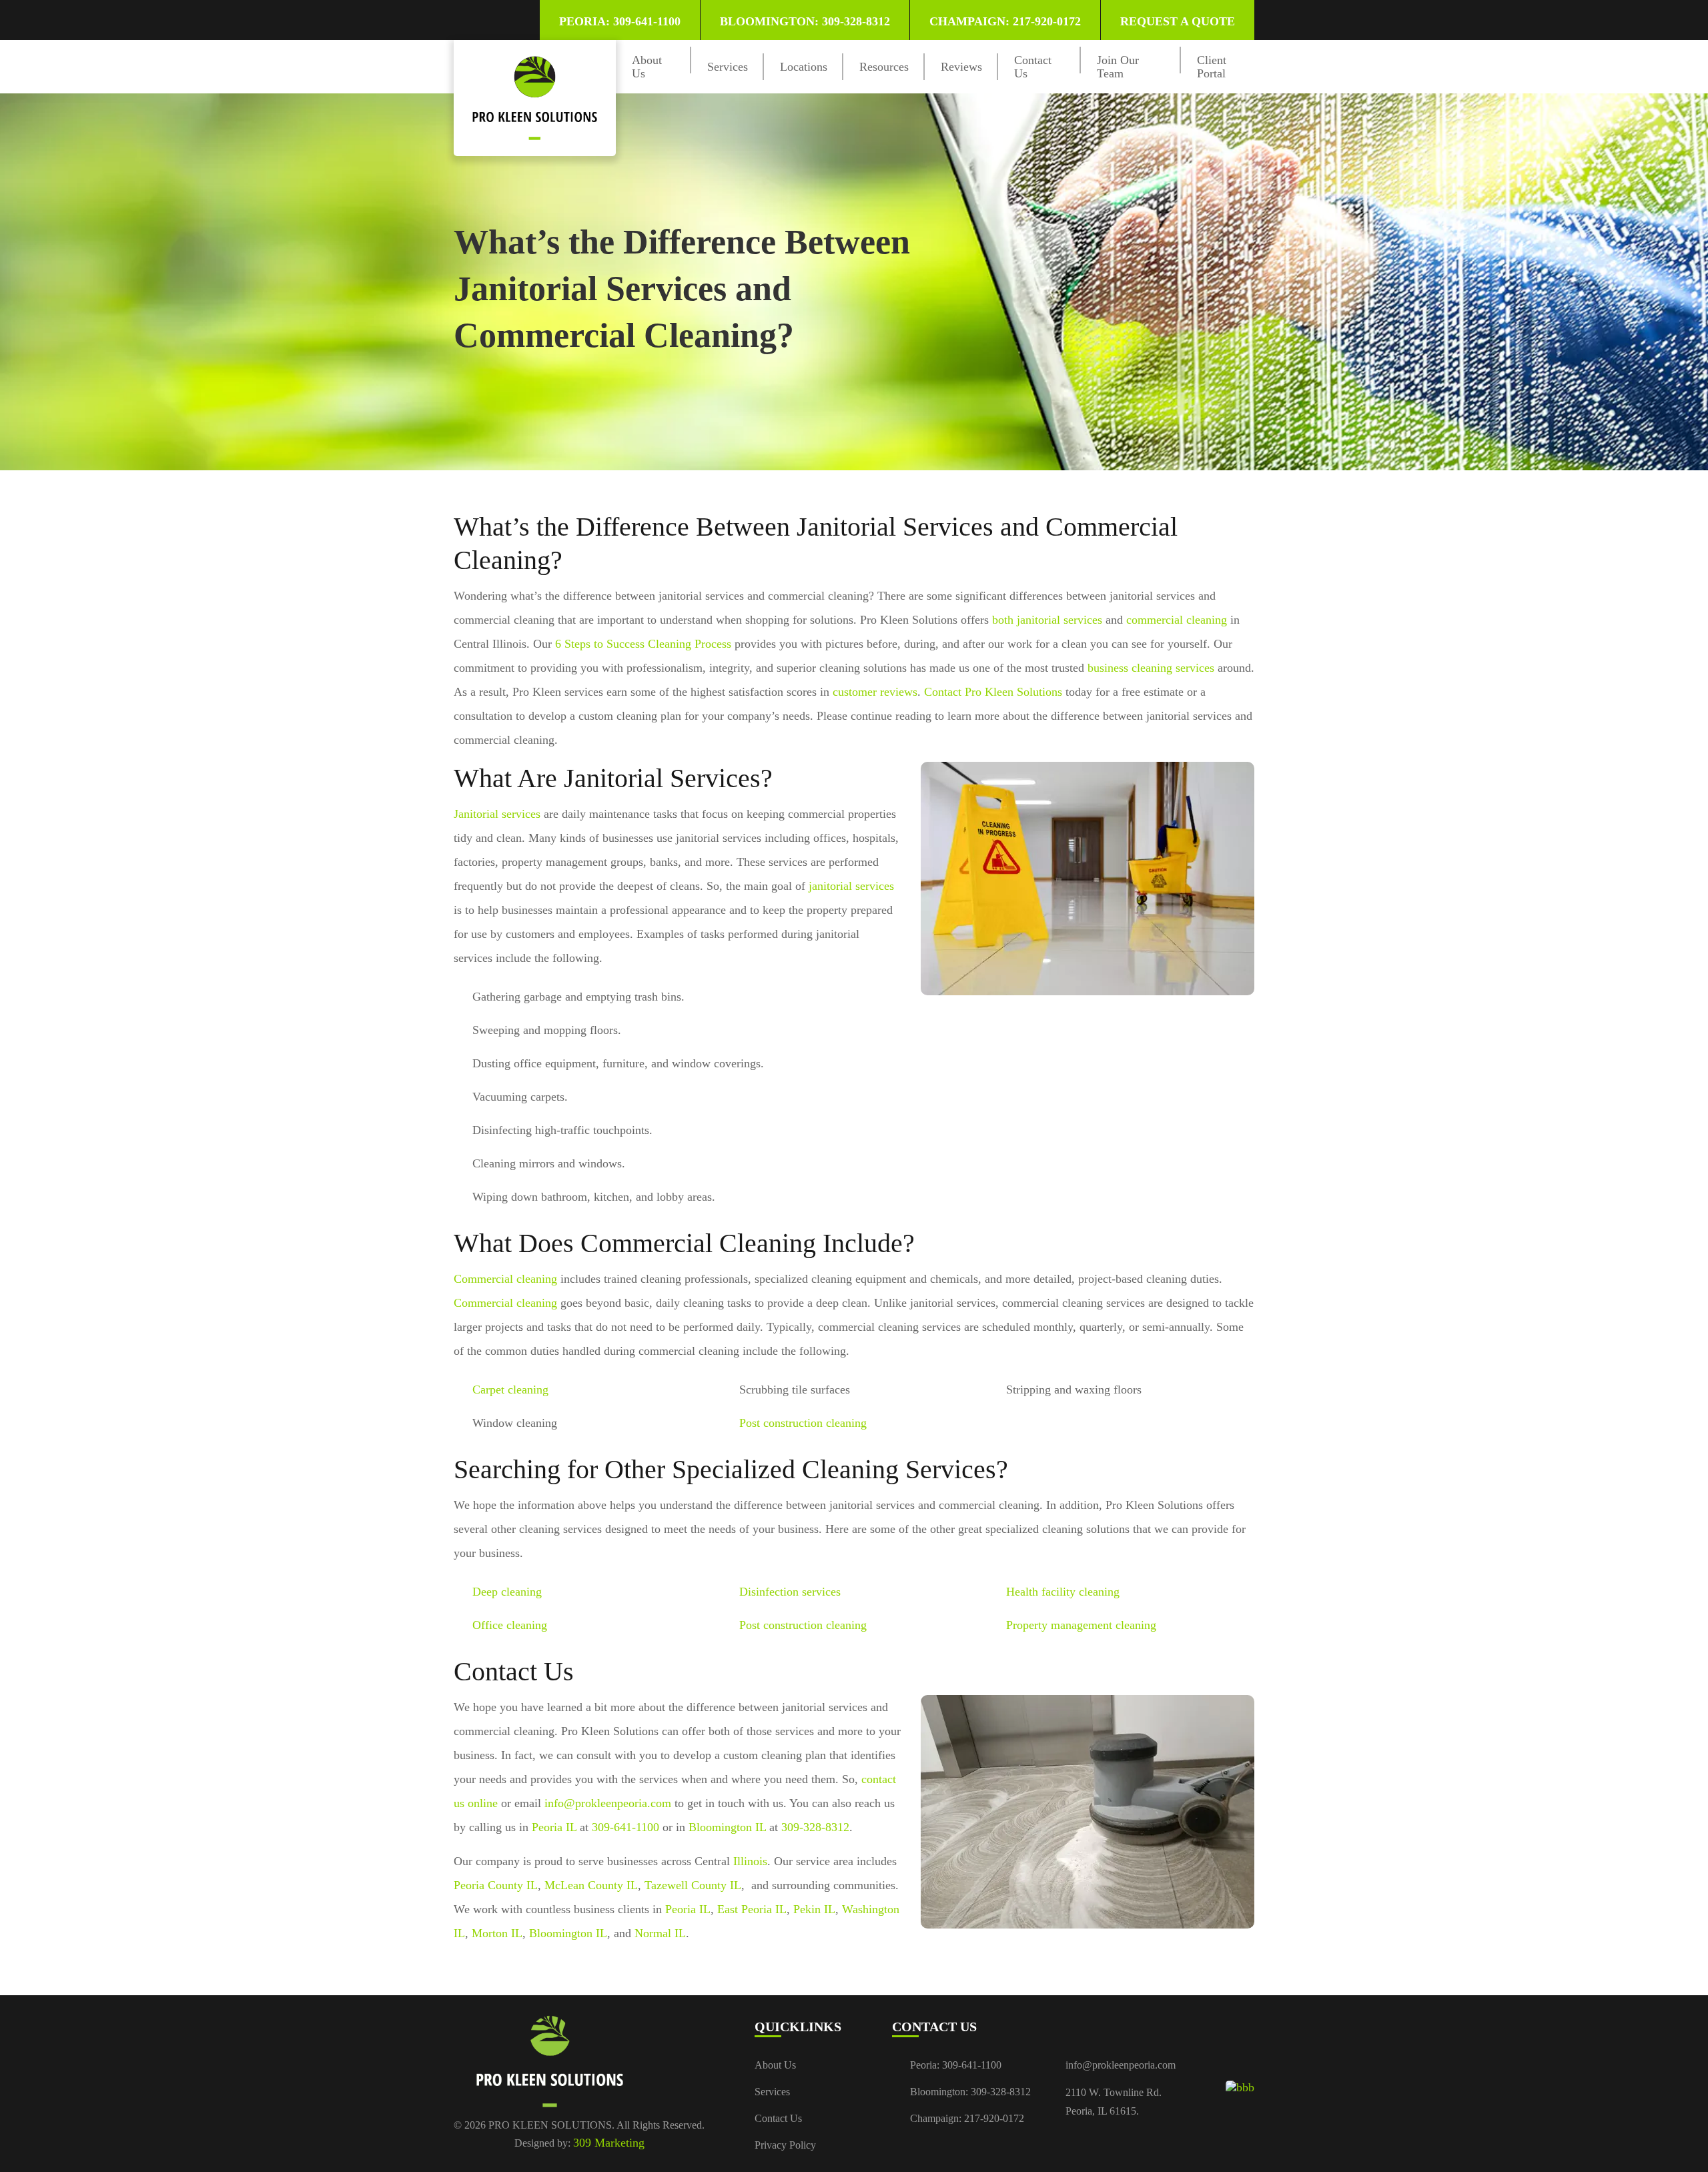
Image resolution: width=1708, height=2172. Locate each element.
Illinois (750, 1861)
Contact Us (778, 2118)
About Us (775, 2065)
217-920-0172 (994, 2118)
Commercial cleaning (505, 1279)
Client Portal (1212, 67)
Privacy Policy (785, 2145)
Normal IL (660, 1933)
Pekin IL (814, 1909)
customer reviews (875, 692)
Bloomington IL (727, 1827)
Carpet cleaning (510, 1390)
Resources (884, 67)
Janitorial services (497, 814)
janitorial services (851, 886)
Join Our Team (1118, 67)
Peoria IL (554, 1827)
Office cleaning (510, 1625)
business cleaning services (1151, 668)
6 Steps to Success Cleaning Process (643, 644)
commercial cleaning (1177, 620)
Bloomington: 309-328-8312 (805, 21)
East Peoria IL (752, 1909)
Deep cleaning (507, 1592)
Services (728, 67)
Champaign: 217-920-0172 (1005, 21)
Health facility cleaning (1063, 1592)
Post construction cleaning (803, 1423)
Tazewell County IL (693, 1885)
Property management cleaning (1081, 1625)
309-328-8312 (815, 1827)
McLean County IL (591, 1885)
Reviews (961, 67)
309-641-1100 (625, 1827)
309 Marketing (609, 2143)
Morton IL (497, 1933)
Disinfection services (790, 1592)
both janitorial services (1047, 620)
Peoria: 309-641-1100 (620, 21)
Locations (804, 67)
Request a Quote (1178, 21)
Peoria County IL (496, 1885)
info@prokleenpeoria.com (608, 1803)
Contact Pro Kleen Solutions (993, 692)
